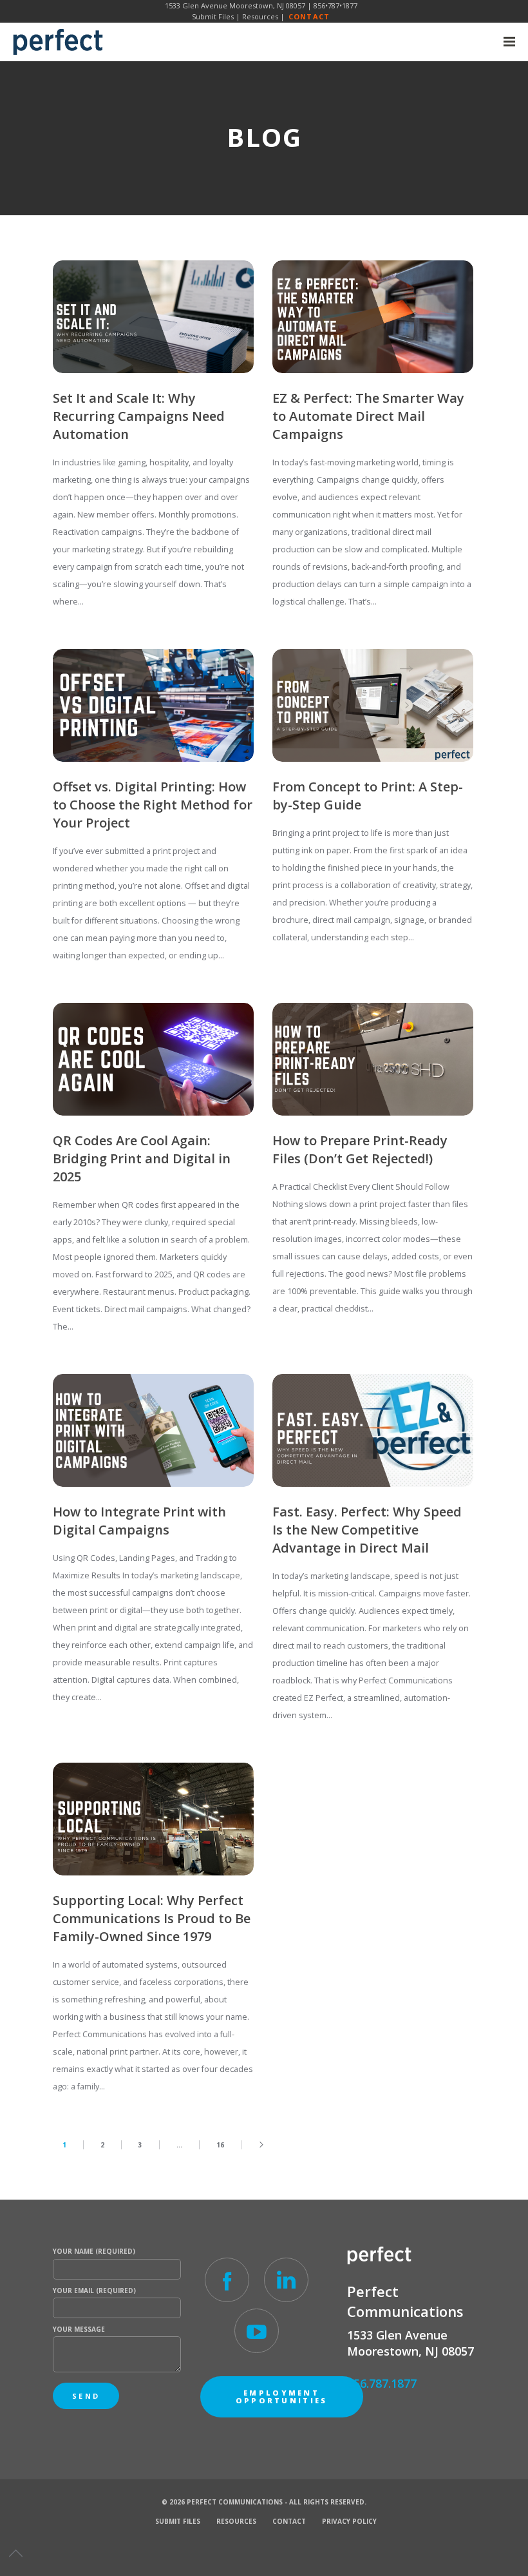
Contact (309, 16)
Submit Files (213, 16)
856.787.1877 (382, 2383)
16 (220, 2145)
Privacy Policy (349, 2521)
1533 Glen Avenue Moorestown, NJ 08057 (235, 5)
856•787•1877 (335, 5)
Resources (260, 16)
